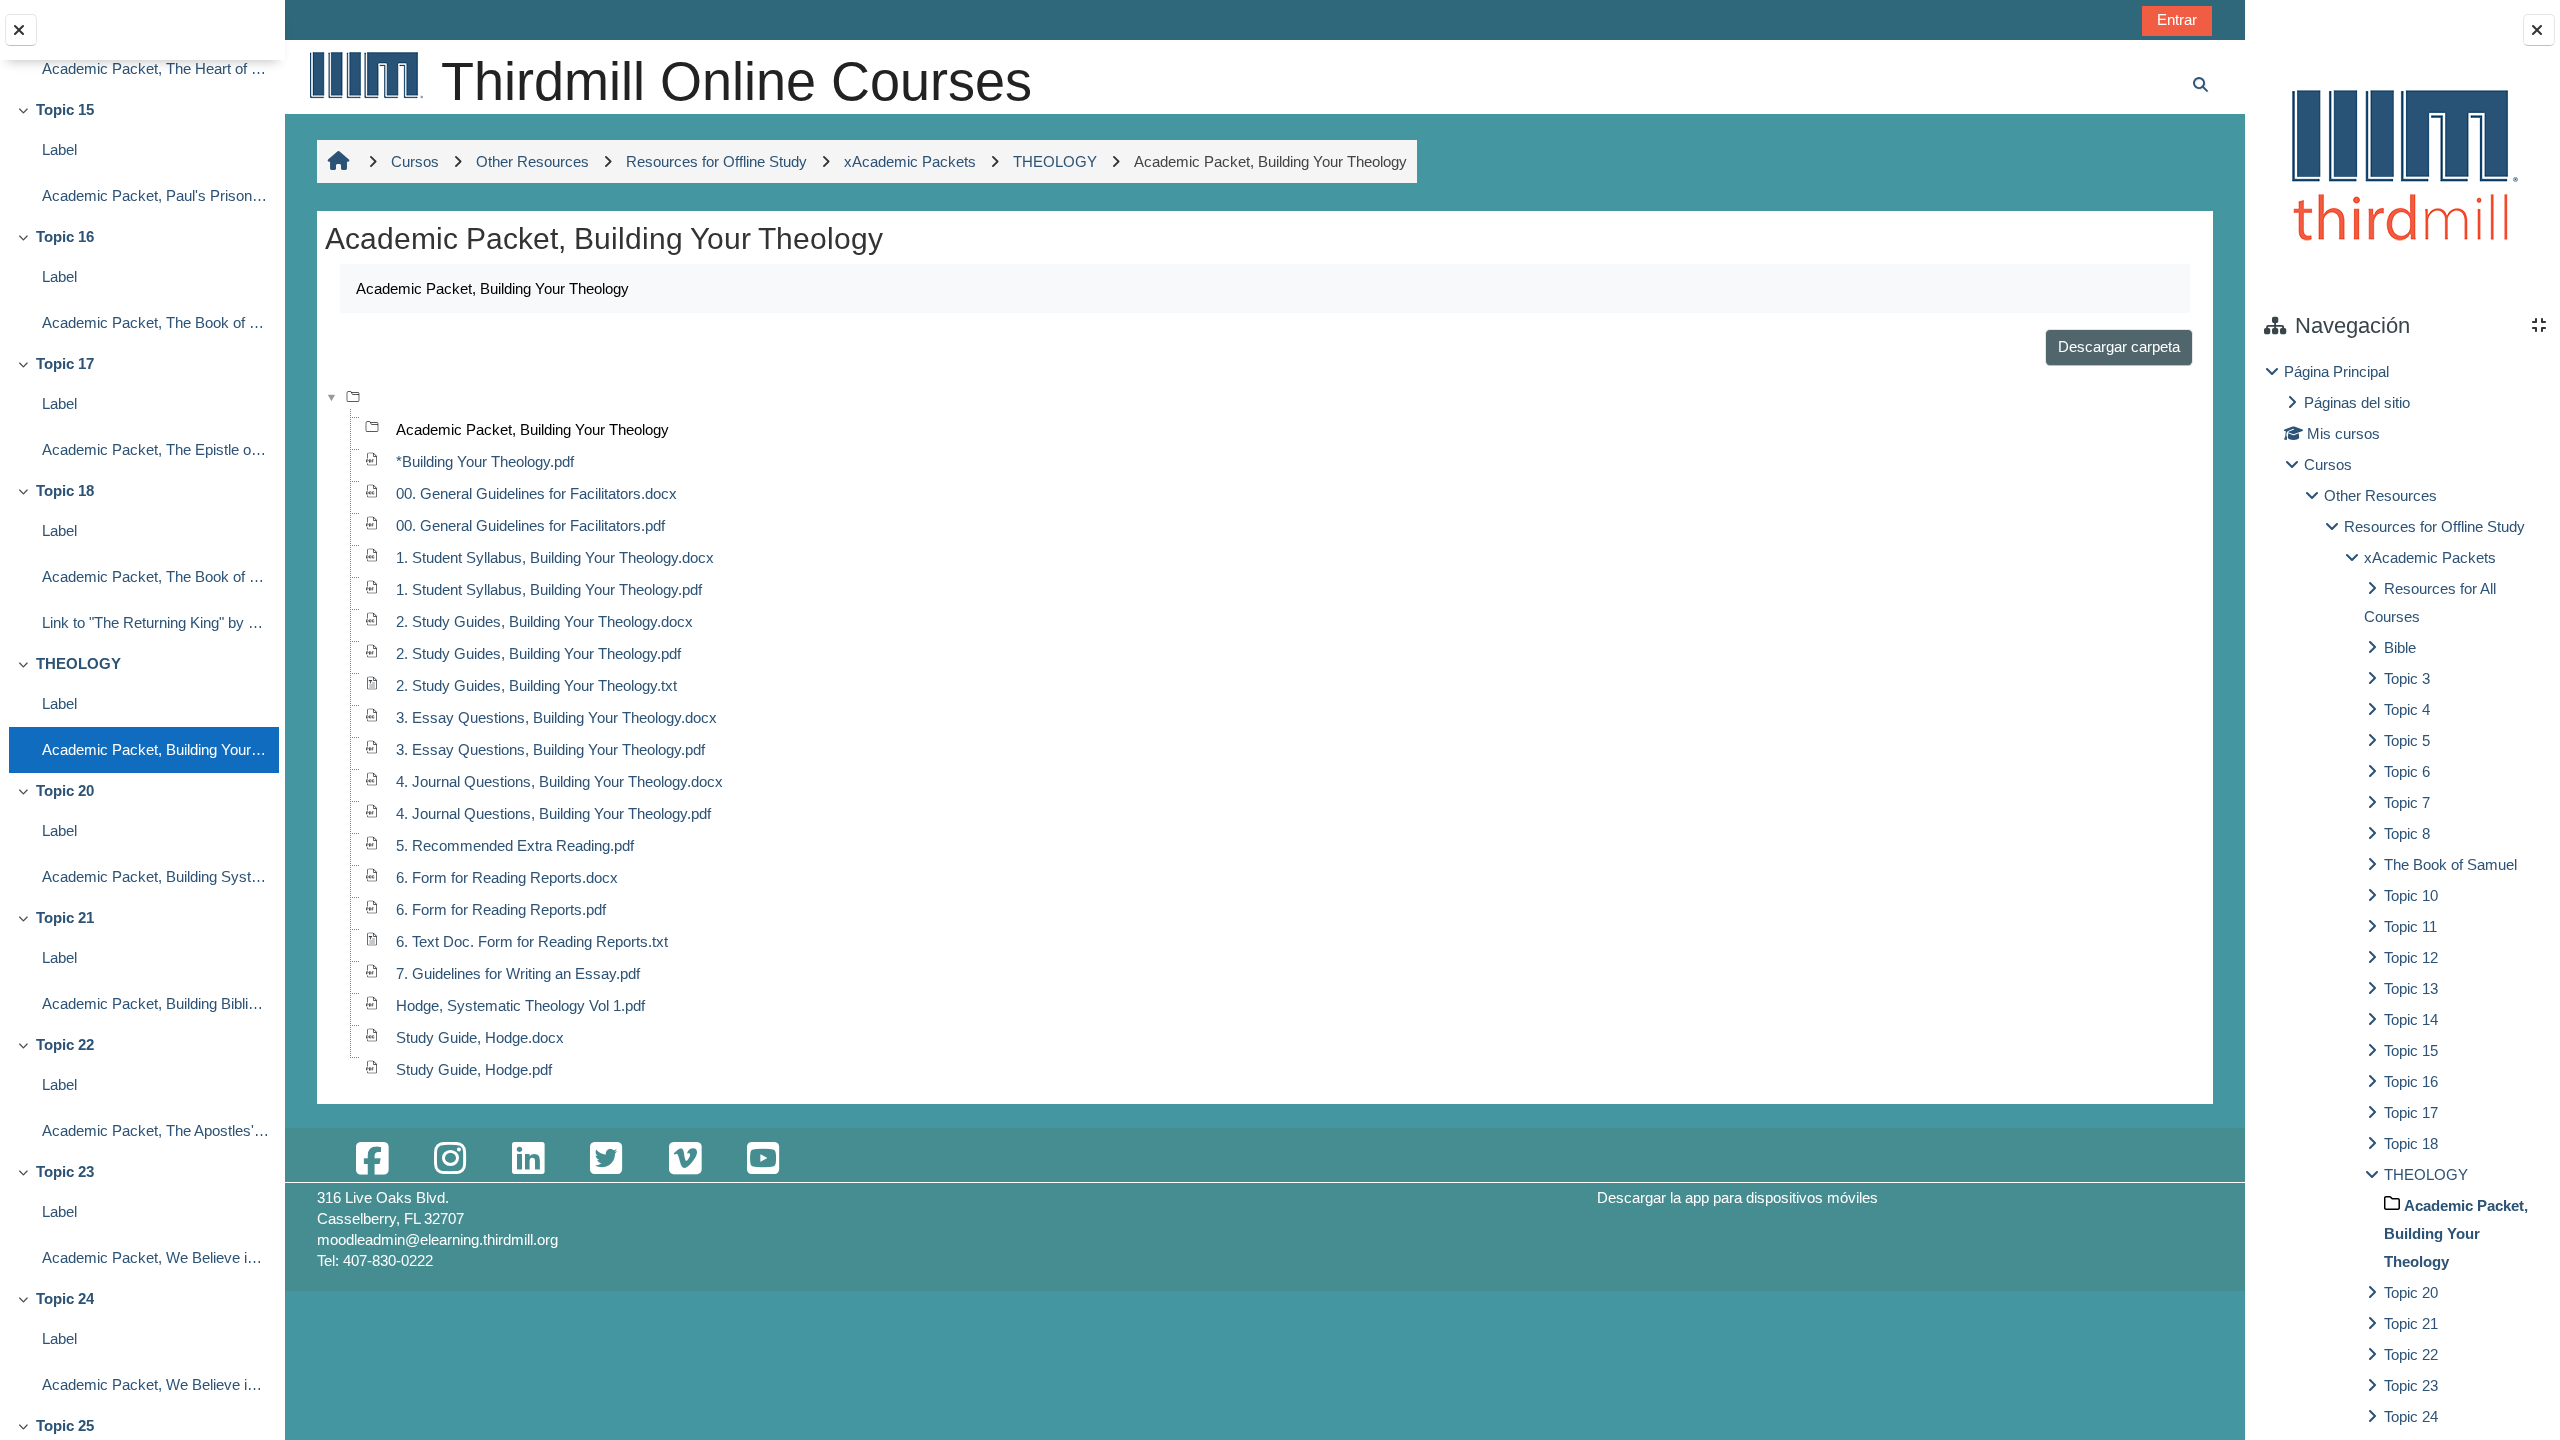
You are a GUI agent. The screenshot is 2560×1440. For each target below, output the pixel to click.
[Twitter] (606, 1159)
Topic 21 (65, 917)
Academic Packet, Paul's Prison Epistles (155, 195)
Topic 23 (65, 1171)
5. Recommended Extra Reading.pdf (515, 845)
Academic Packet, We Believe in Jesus (155, 1384)
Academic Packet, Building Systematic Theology (155, 876)
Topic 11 (2410, 926)
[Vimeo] (685, 1159)
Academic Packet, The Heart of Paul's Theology (155, 68)
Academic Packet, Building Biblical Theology (155, 1003)
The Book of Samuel (2450, 864)
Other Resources (2380, 495)
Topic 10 (2411, 895)
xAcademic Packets (2430, 557)
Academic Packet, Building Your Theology (155, 749)
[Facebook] (372, 1159)
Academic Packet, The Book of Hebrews (155, 322)
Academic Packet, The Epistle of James (155, 449)
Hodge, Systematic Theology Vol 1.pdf (520, 1005)
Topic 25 (65, 1425)
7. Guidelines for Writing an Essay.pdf (518, 973)
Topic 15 (65, 109)
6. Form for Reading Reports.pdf (501, 909)
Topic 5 (2407, 740)
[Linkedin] (528, 1159)
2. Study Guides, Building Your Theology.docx (544, 621)
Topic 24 (65, 1298)
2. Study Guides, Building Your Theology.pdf (538, 653)
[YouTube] (763, 1159)
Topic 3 (2407, 678)
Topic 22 (65, 1044)
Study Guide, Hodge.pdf (474, 1069)
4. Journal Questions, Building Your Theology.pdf (553, 813)
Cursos (2328, 464)
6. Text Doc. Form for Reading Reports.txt (532, 941)
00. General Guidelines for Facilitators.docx (536, 493)
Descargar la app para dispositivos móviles (1737, 1197)
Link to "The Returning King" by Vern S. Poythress (155, 622)
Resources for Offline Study (2434, 526)
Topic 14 (2411, 1019)
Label (59, 149)
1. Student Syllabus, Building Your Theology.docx (555, 557)
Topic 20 (65, 790)
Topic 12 (2411, 957)
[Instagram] (450, 1159)
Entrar (2177, 19)
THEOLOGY (78, 663)
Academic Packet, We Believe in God (155, 1257)
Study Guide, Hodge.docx (480, 1037)
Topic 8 (2407, 833)
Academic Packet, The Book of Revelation (155, 576)
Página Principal (2336, 371)
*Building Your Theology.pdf (485, 461)
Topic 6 (2407, 771)
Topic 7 (2407, 802)
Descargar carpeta (2119, 346)
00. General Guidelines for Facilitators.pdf (530, 525)
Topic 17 (65, 363)
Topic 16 (65, 236)
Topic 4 (2407, 709)
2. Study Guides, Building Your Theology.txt (536, 685)
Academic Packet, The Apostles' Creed (155, 1130)
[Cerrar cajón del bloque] (2539, 30)
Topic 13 (2411, 988)
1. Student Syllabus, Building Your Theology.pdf (549, 589)
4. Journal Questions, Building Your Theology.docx (559, 781)
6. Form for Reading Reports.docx (507, 877)
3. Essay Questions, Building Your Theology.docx (556, 717)
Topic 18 (65, 490)
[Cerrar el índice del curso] (21, 30)
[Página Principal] (365, 74)
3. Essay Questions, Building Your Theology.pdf (550, 749)
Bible (2400, 647)
